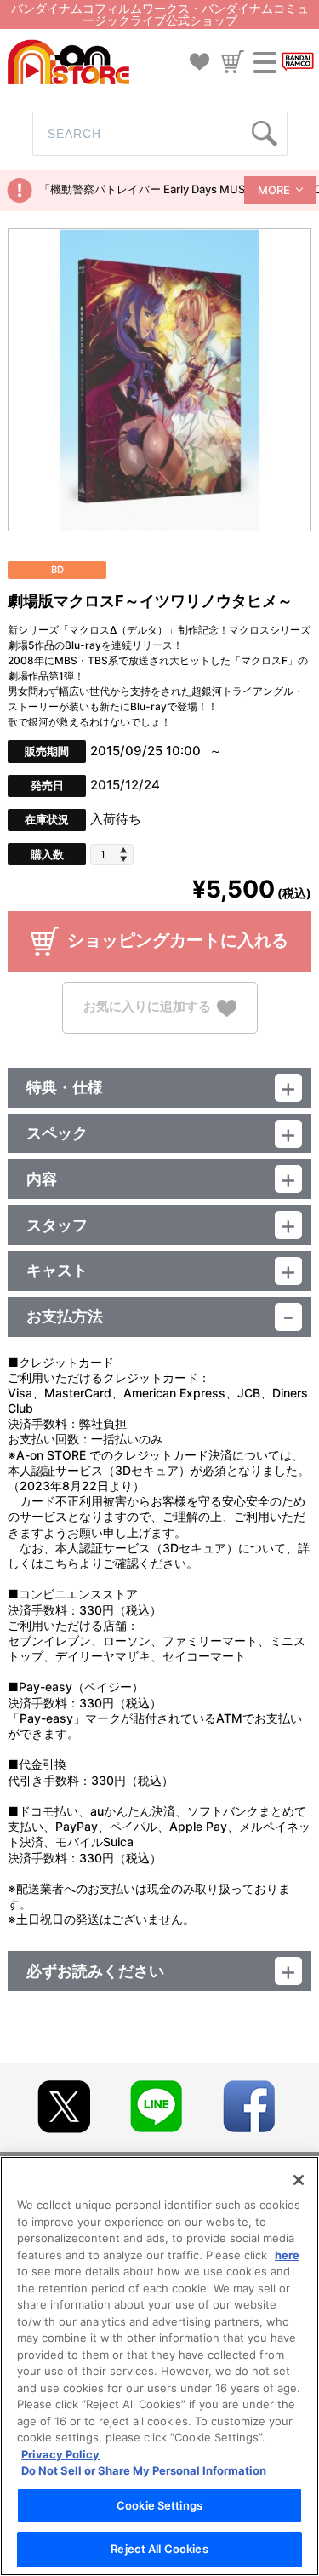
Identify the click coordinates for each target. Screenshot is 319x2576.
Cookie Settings (159, 2505)
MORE (274, 190)
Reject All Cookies (159, 2549)
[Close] (299, 2180)
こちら (61, 1563)
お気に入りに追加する (147, 1007)
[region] (159, 2366)
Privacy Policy (60, 2454)
